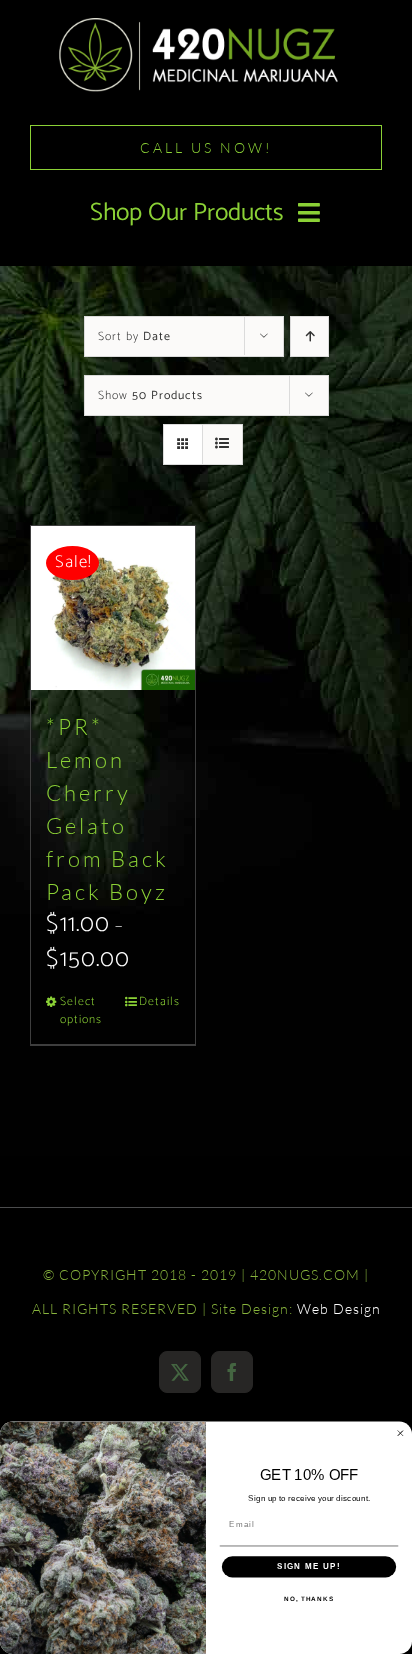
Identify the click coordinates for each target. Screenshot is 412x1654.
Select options (81, 1011)
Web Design (339, 1308)
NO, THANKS (309, 1598)
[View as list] (222, 444)
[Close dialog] (400, 1433)
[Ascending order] (309, 336)
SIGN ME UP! (309, 1566)
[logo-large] (206, 23)
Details (159, 1002)
